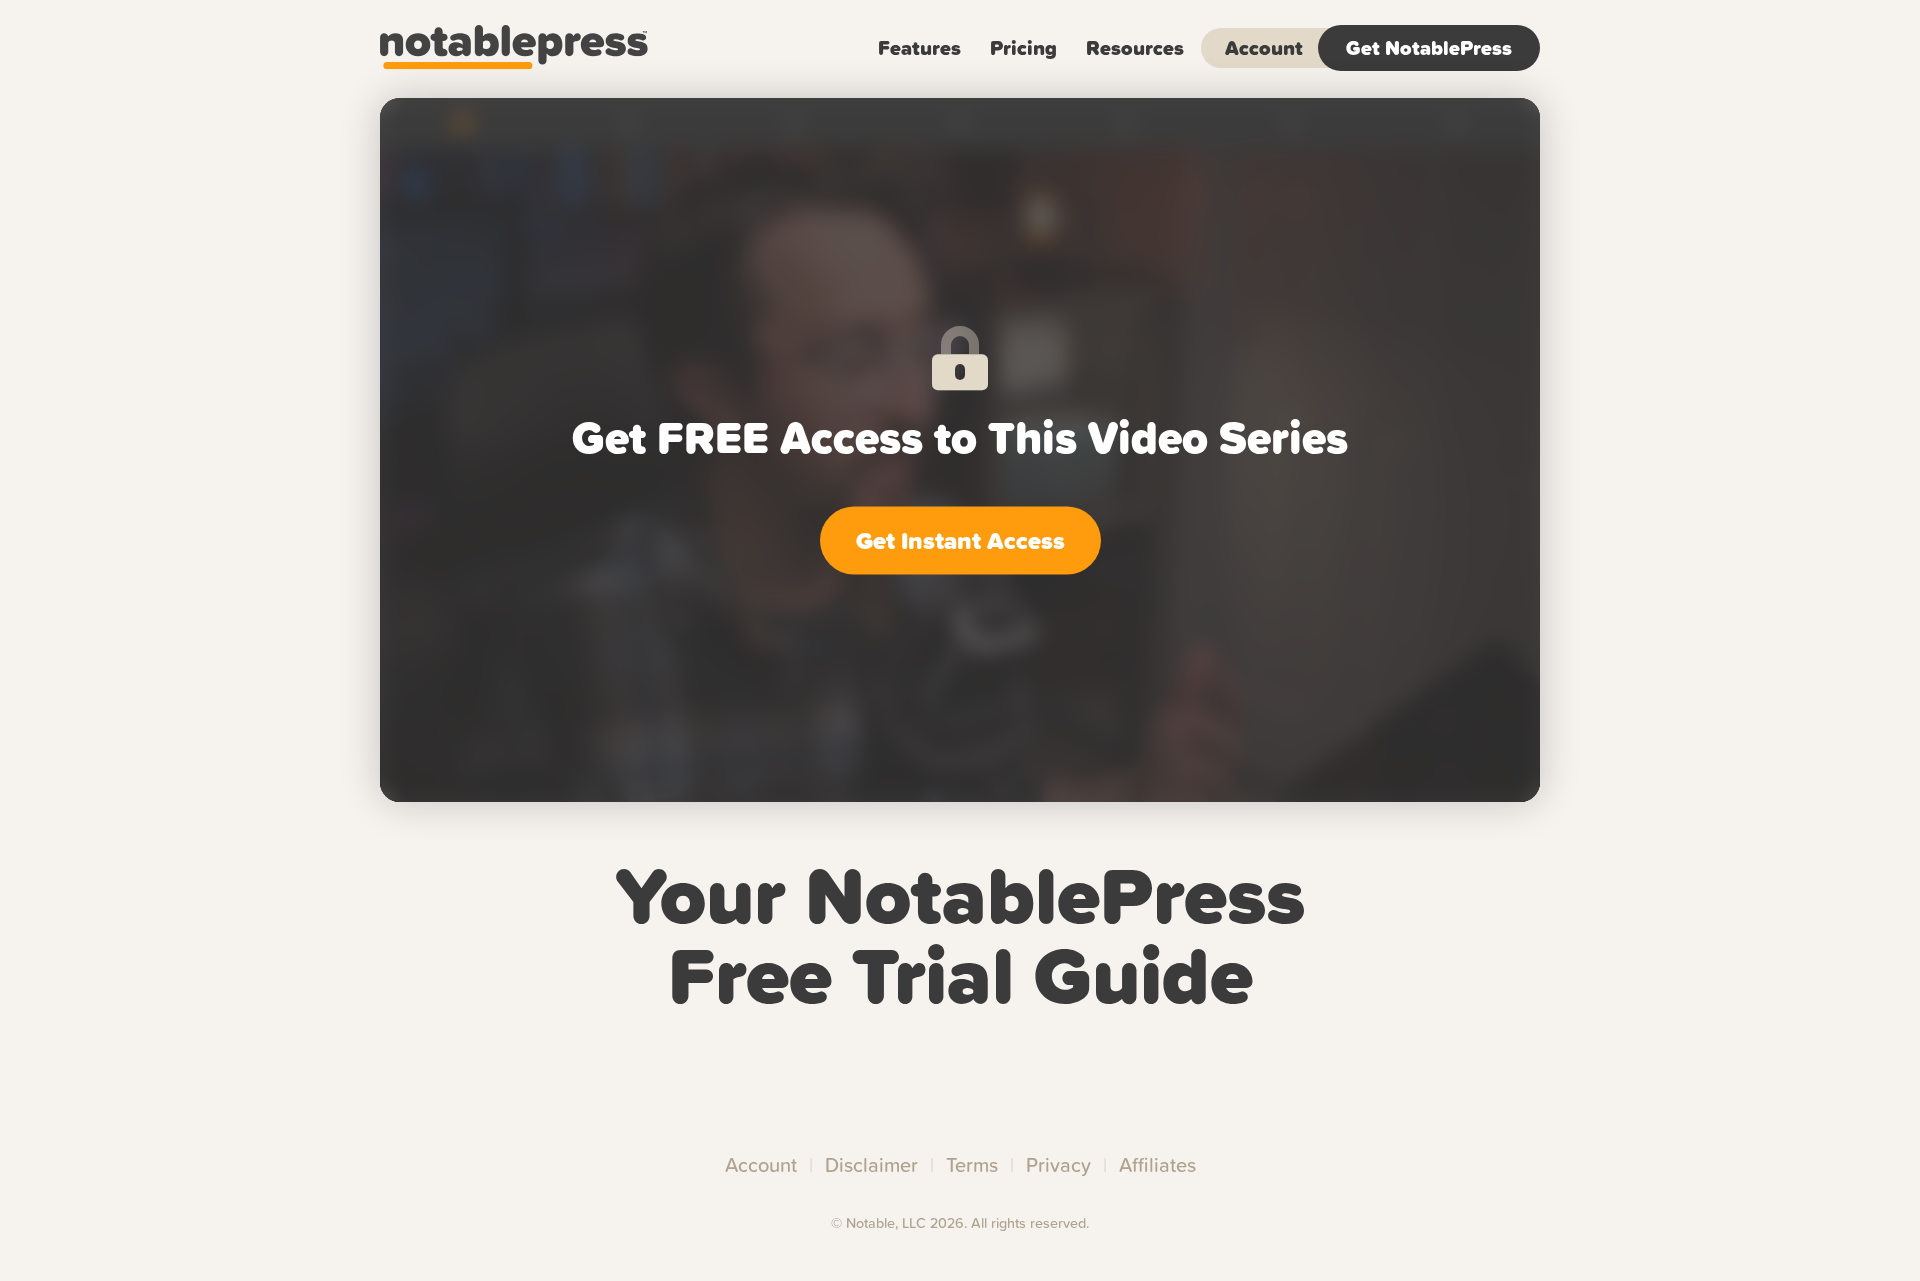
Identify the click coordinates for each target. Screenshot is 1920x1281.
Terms (972, 1164)
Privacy (1058, 1164)
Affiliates (1157, 1164)
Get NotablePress (1429, 48)
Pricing (1023, 48)
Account (1264, 48)
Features (919, 48)
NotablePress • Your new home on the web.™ (547, 47)
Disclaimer (871, 1164)
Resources (1135, 48)
